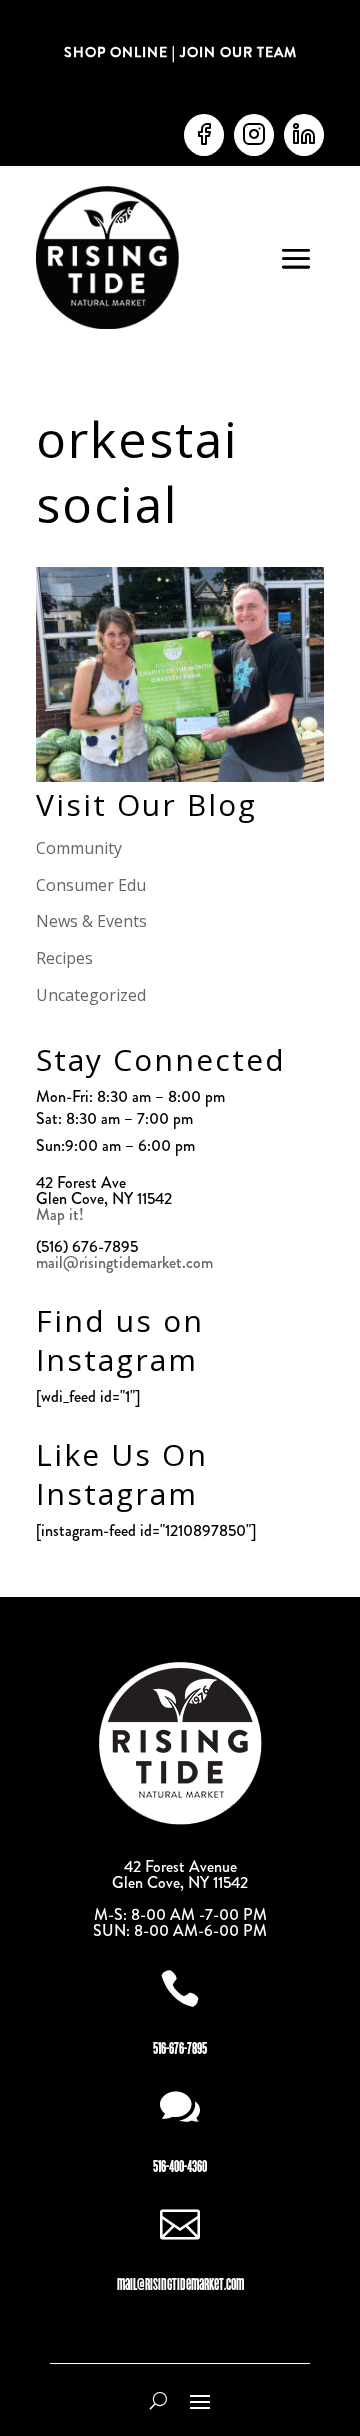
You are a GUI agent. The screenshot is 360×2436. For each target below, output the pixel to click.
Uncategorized (91, 995)
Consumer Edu (91, 885)
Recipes (64, 958)
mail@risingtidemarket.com (124, 1262)
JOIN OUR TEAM (236, 52)
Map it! (62, 1214)
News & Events (91, 921)
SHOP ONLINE (116, 52)
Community (79, 848)
